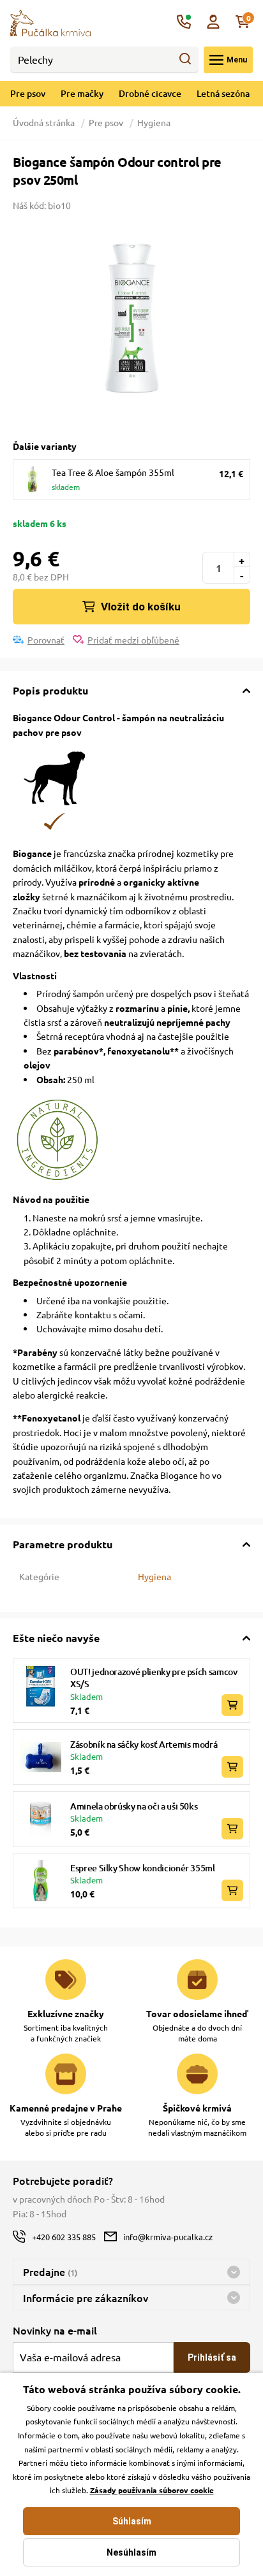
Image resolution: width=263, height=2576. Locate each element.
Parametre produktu (63, 1544)
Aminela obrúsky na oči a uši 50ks (134, 1806)
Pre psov (28, 93)
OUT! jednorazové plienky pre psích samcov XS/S (154, 1678)
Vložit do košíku (141, 607)
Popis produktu (50, 690)
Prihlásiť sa (212, 2357)
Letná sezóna (223, 93)
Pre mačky (82, 93)
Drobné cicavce (150, 93)
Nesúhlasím (131, 2552)
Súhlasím (132, 2521)
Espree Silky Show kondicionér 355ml (143, 1868)
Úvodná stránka (45, 122)
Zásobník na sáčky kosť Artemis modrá (144, 1744)
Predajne (50, 2271)
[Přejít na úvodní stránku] (50, 22)
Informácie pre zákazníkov (86, 2298)
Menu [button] (237, 60)
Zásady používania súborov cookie (152, 2490)
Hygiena (154, 122)
